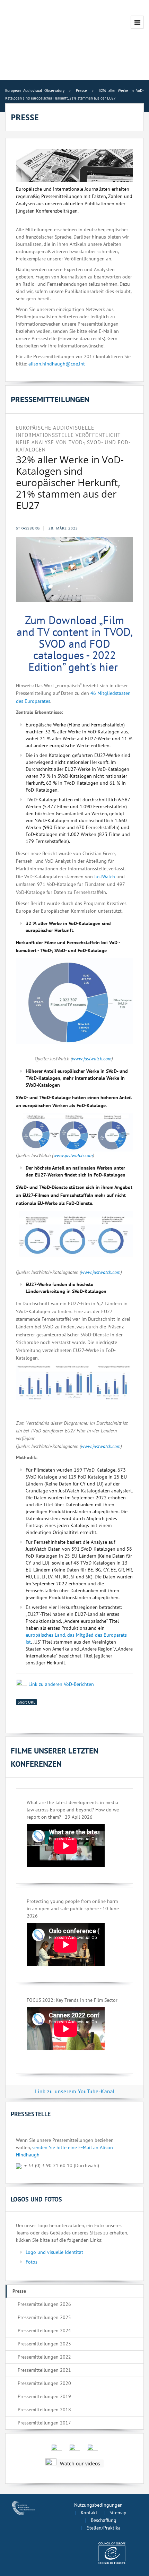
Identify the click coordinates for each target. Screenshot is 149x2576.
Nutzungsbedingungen (98, 2505)
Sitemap (118, 2513)
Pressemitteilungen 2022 (44, 2357)
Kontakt (89, 2513)
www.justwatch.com (92, 1059)
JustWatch (105, 877)
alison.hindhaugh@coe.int (57, 364)
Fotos (32, 2262)
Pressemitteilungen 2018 (44, 2410)
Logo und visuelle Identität (54, 2252)
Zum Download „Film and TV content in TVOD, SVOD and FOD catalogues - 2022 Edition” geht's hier (75, 643)
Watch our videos (80, 2463)
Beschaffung (104, 2520)
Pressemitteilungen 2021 (44, 2370)
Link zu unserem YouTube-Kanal (75, 2091)
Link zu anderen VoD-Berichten (61, 1684)
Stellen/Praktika (104, 2528)
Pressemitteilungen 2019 (44, 2396)
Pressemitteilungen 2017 (44, 2423)
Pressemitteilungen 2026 (44, 2304)
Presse (19, 2291)
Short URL (27, 1702)
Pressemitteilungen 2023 (44, 2344)
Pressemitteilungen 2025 (44, 2317)
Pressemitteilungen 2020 (44, 2383)
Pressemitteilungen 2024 (44, 2331)
